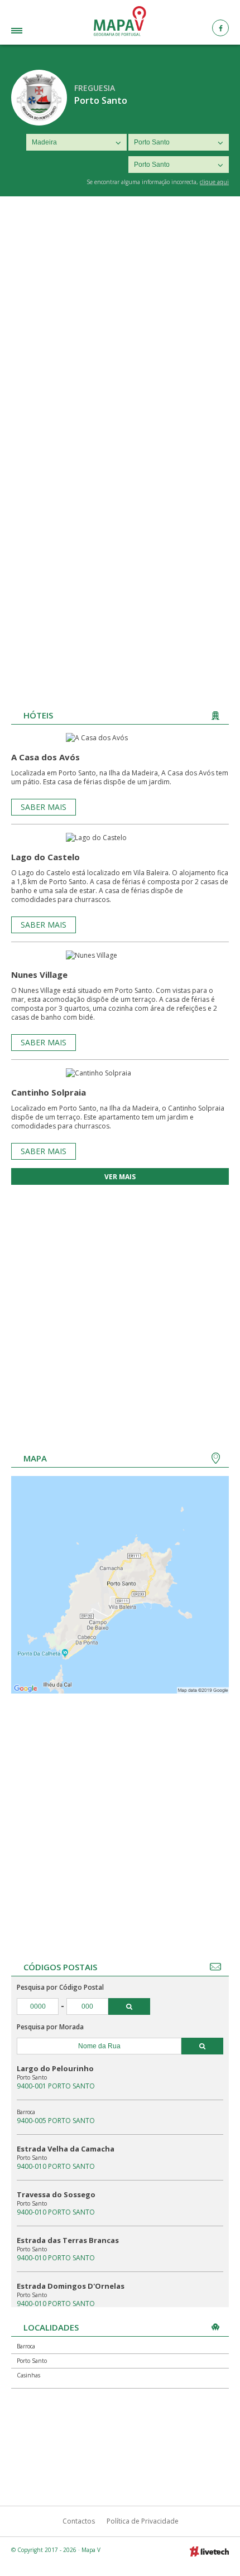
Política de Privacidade (143, 2521)
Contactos (79, 2521)
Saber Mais (44, 807)
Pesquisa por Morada (50, 2027)
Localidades (34, 32)
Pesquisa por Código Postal (60, 1987)
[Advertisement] (120, 322)
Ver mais (120, 1177)
